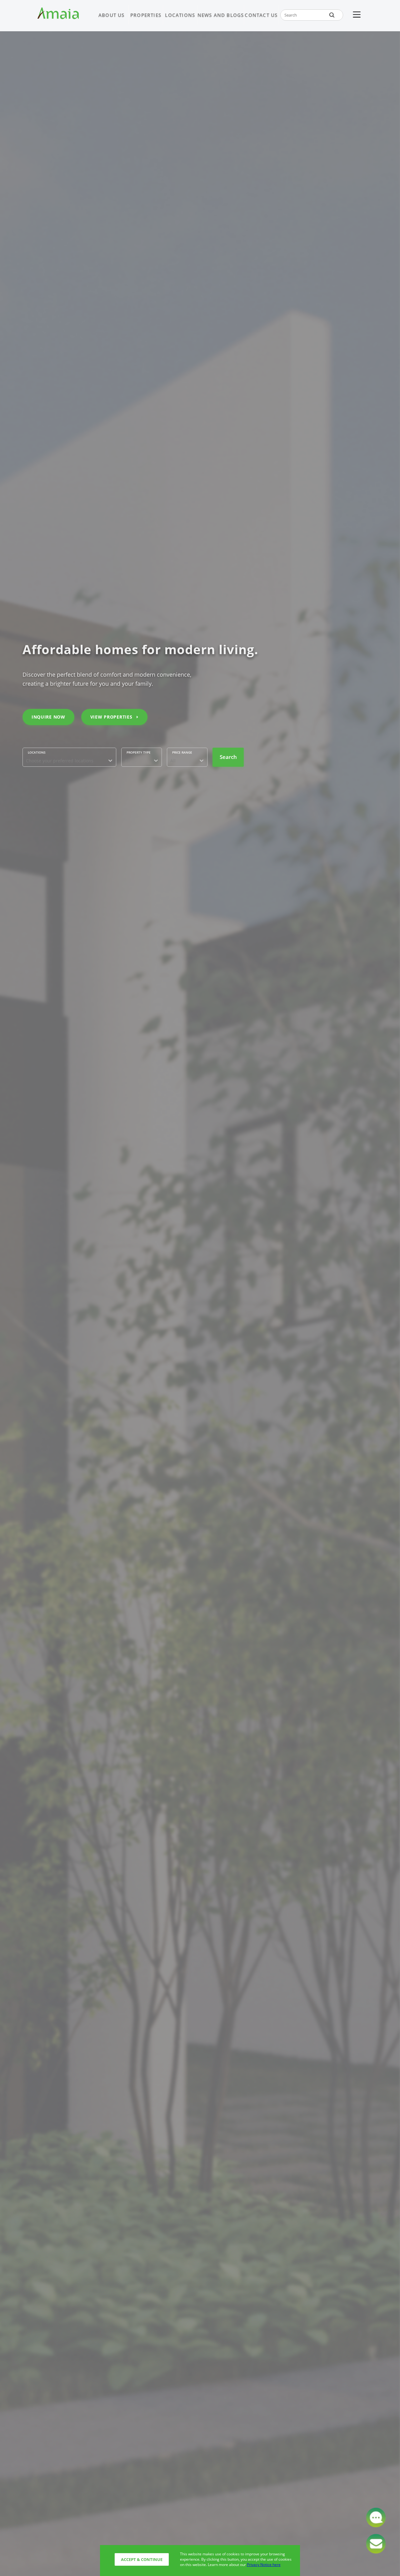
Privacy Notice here (264, 2565)
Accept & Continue (142, 2559)
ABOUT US (112, 15)
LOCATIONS (180, 15)
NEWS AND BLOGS (221, 15)
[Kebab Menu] (357, 15)
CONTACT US (261, 15)
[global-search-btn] (332, 15)
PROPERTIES (146, 15)
